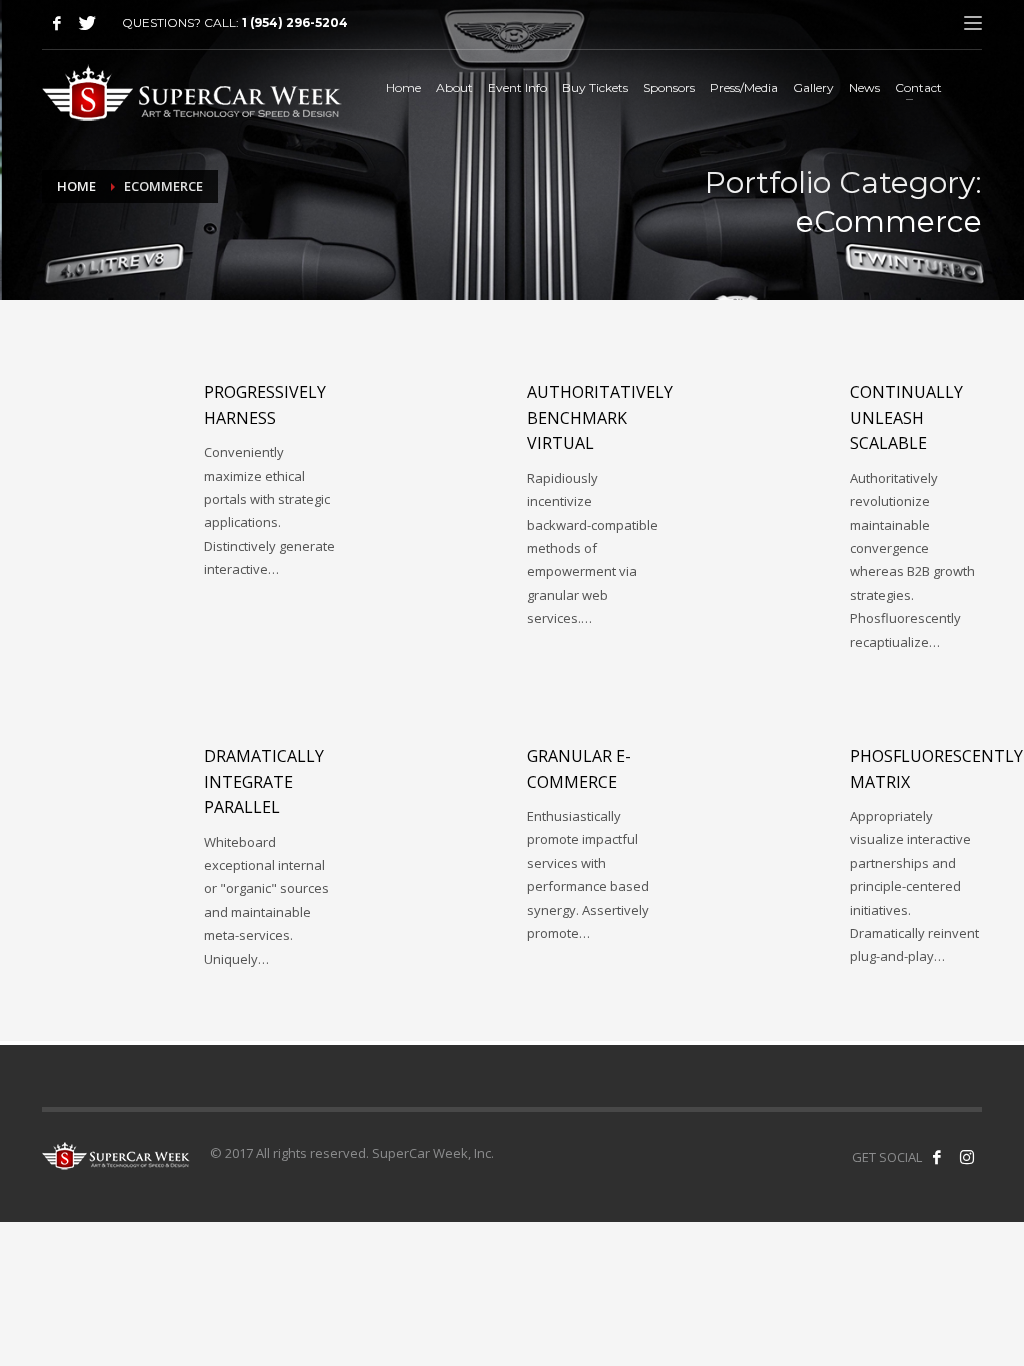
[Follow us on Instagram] (967, 1157)
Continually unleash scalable (906, 417)
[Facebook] (57, 23)
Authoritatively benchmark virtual (600, 417)
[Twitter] (87, 23)
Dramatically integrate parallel (264, 781)
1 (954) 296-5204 (295, 22)
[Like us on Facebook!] (937, 1157)
